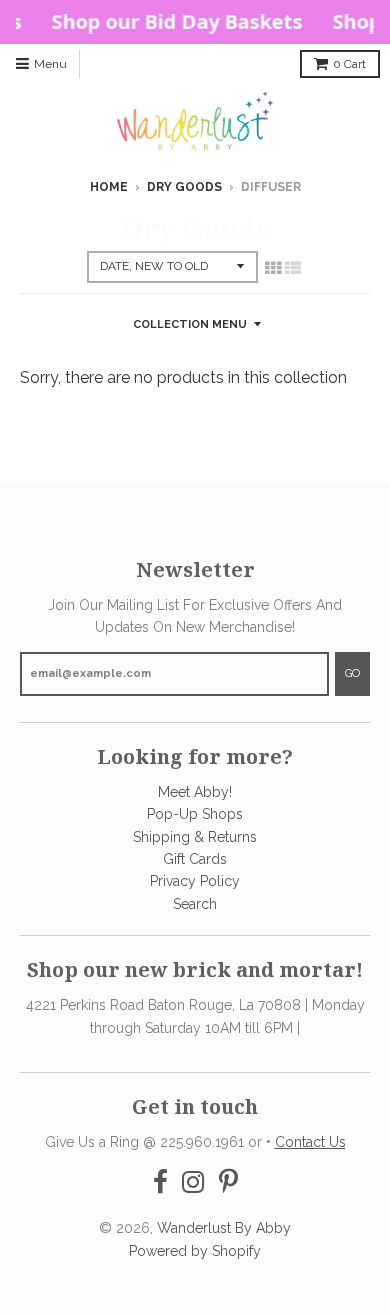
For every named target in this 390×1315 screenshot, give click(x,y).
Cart (349, 64)
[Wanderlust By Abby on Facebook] (160, 1182)
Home (109, 187)
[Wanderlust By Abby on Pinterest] (228, 1182)
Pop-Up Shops (195, 814)
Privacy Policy (195, 881)
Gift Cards (195, 859)
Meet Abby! (195, 792)
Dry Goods (184, 187)
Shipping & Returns (195, 837)
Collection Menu (190, 324)
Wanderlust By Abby (224, 1228)
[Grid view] (273, 268)
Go (352, 673)
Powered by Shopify (195, 1251)
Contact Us (310, 1142)
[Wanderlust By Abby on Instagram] (193, 1182)
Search (195, 904)
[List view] (293, 268)
